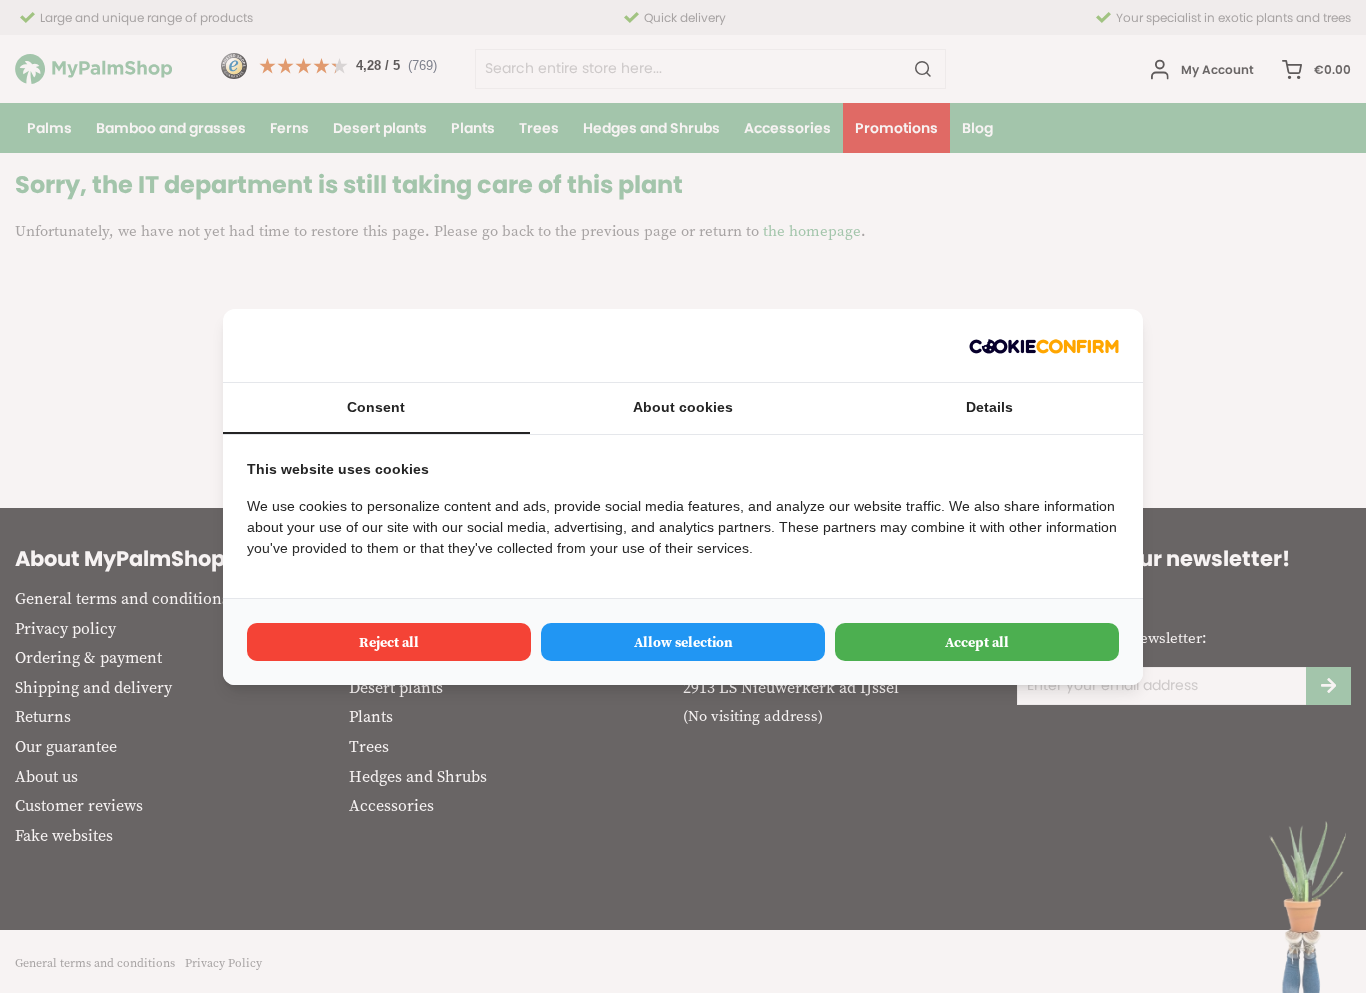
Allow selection (683, 642)
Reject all (389, 642)
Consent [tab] (376, 407)
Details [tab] (989, 407)
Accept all (977, 642)
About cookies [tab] (683, 407)
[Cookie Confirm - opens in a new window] (1044, 345)
